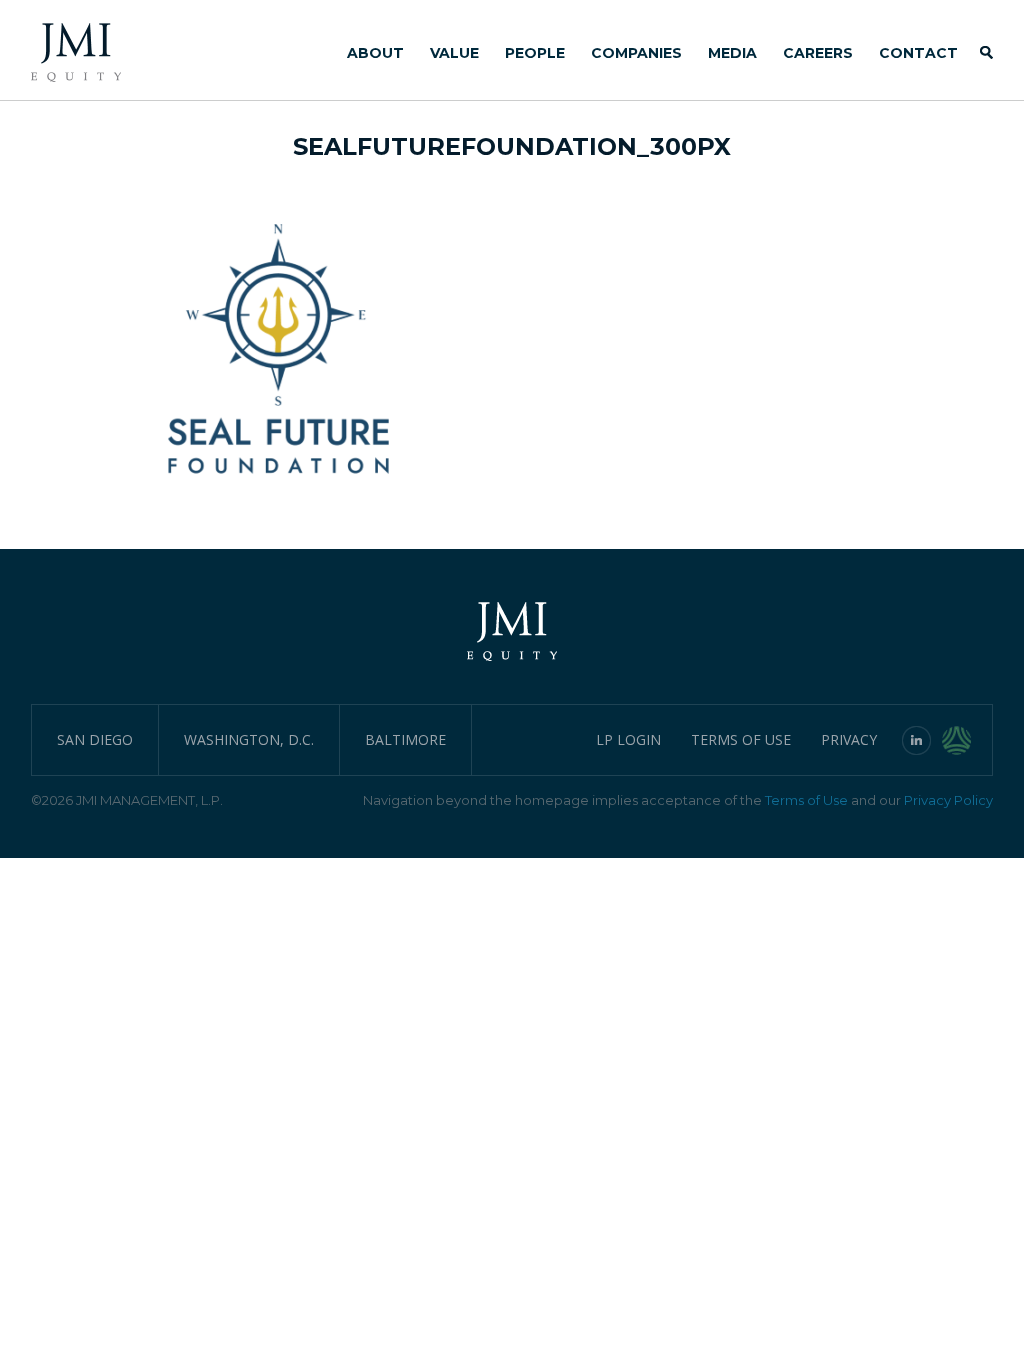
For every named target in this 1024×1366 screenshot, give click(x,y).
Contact (918, 53)
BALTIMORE (405, 739)
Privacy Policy (948, 800)
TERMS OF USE (741, 739)
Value (454, 53)
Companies (636, 53)
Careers (818, 53)
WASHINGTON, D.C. (249, 739)
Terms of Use (806, 800)
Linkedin (917, 740)
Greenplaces (967, 740)
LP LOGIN (628, 739)
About (375, 53)
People (535, 53)
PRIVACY (849, 739)
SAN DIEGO (95, 739)
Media (732, 53)
